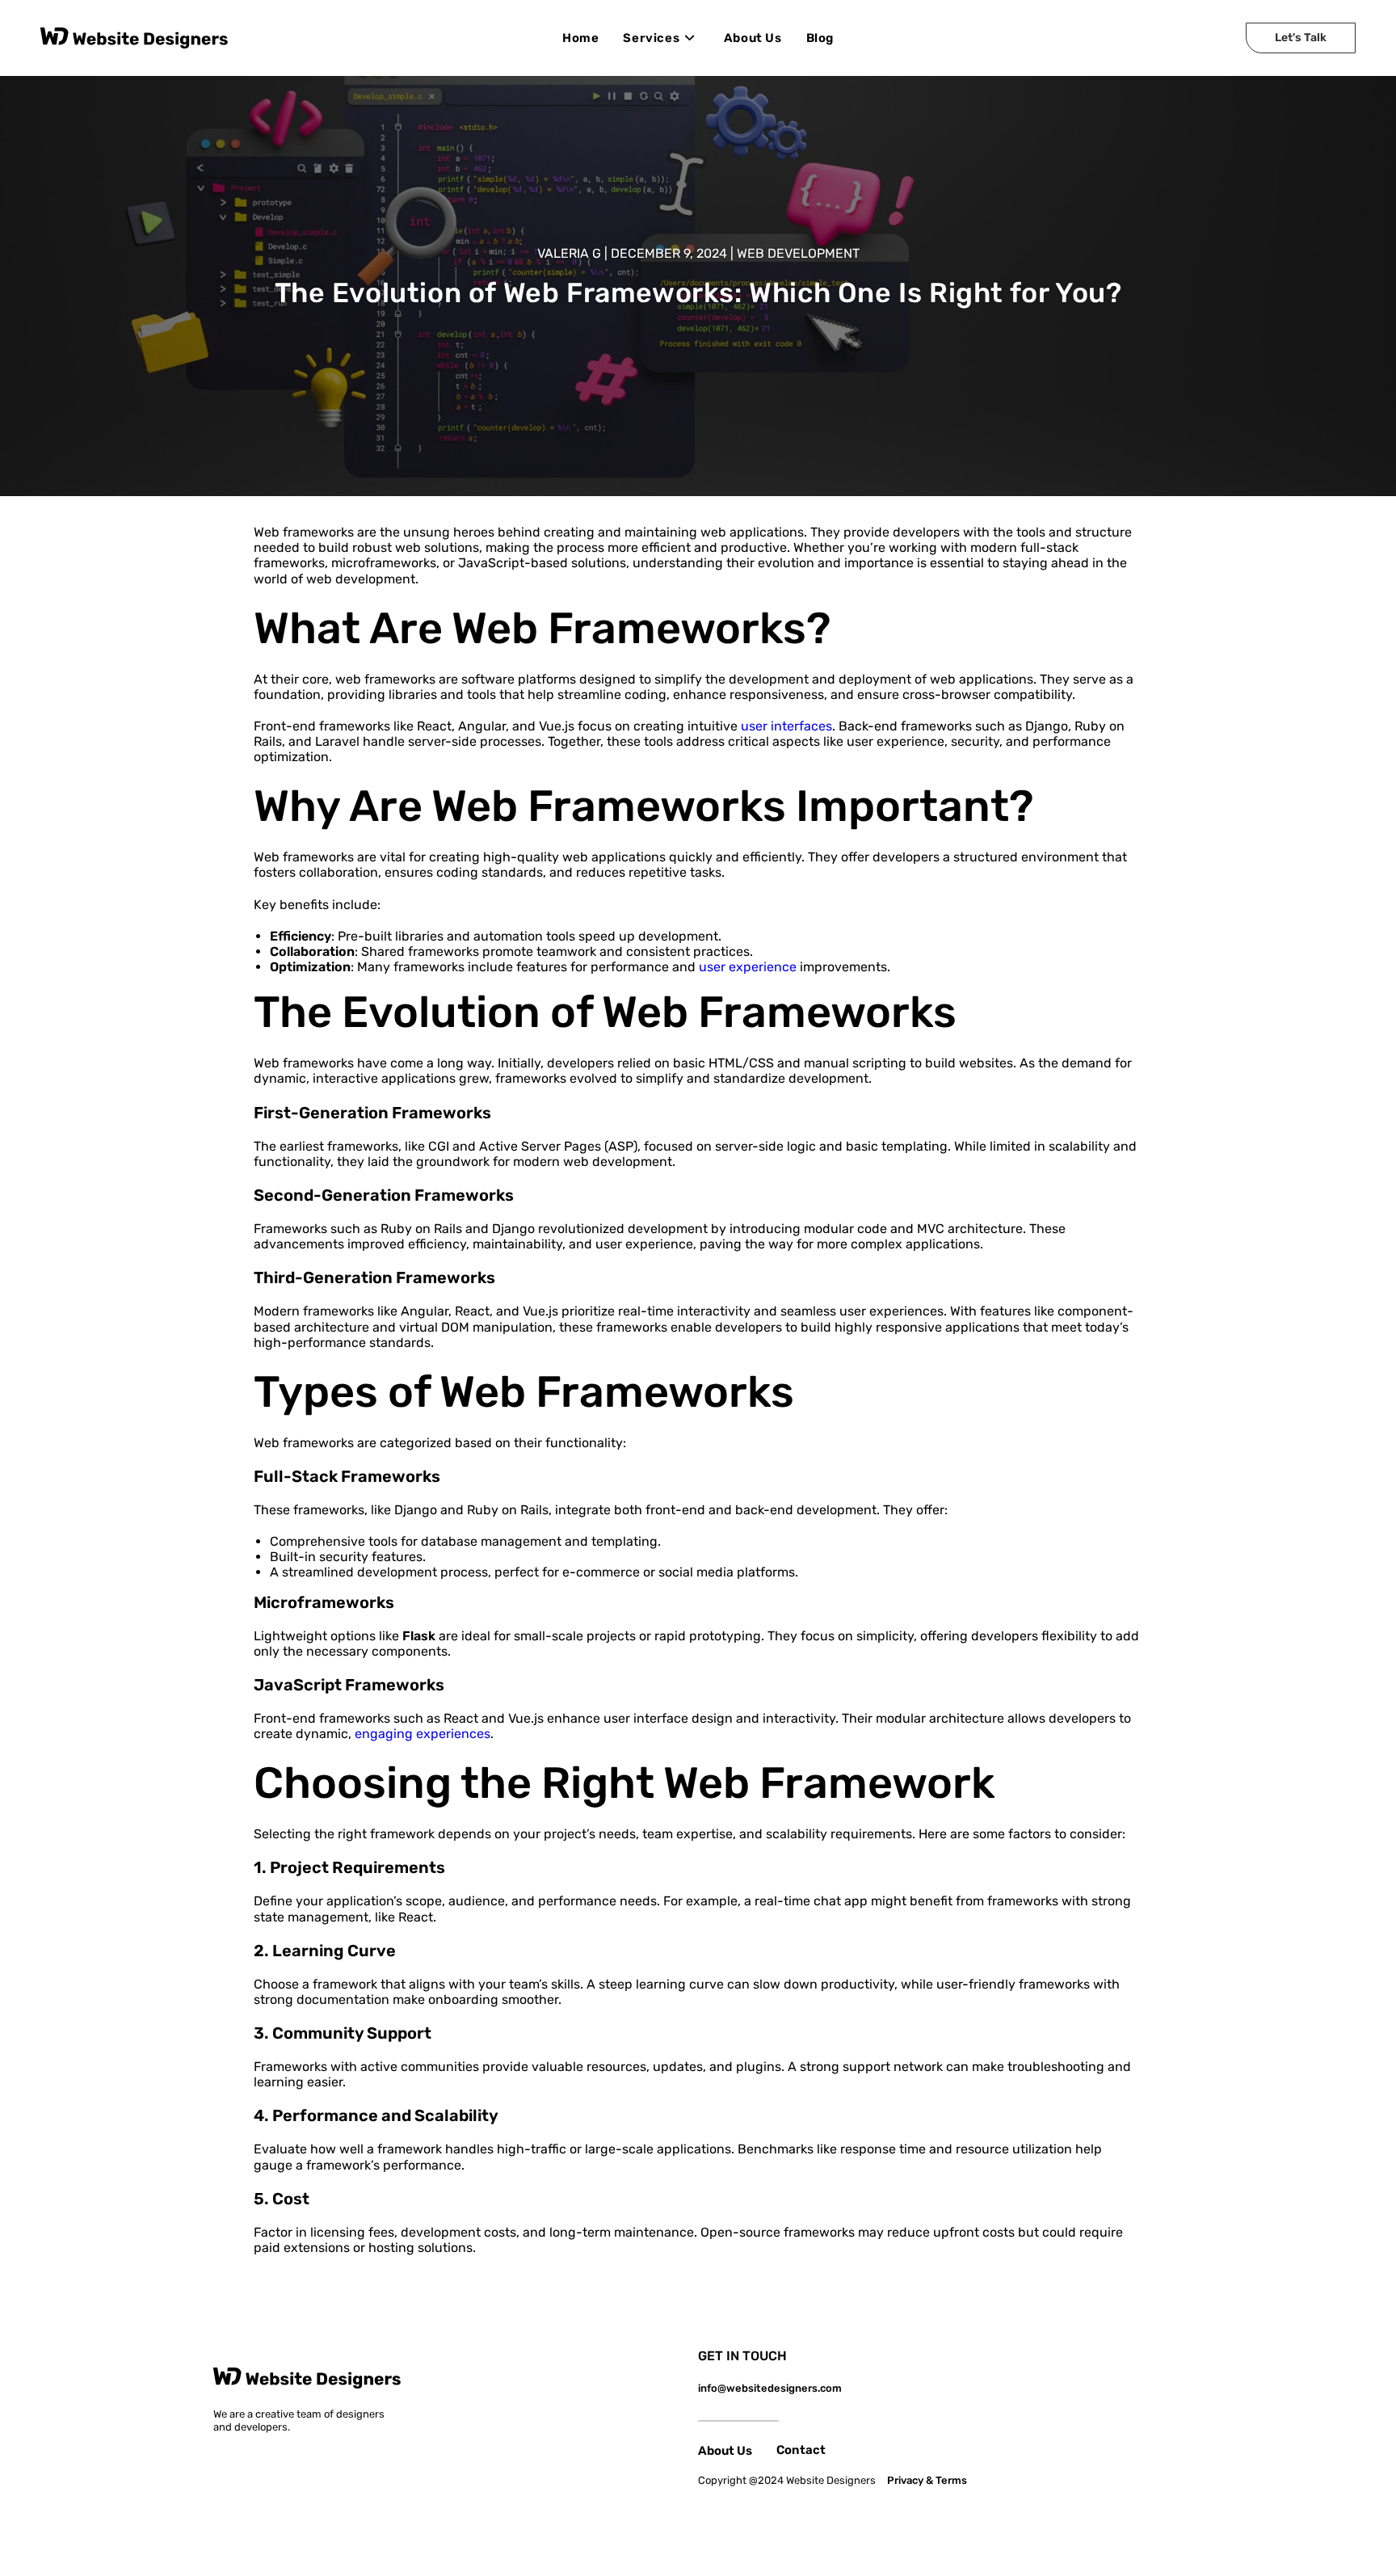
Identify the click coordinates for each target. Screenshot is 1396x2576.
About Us (725, 2451)
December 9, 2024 (669, 253)
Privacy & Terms (927, 2480)
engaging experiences (423, 1734)
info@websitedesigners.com (770, 2388)
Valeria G (569, 253)
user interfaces (786, 726)
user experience (748, 967)
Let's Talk (1301, 38)
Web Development (798, 253)
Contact (801, 2450)
